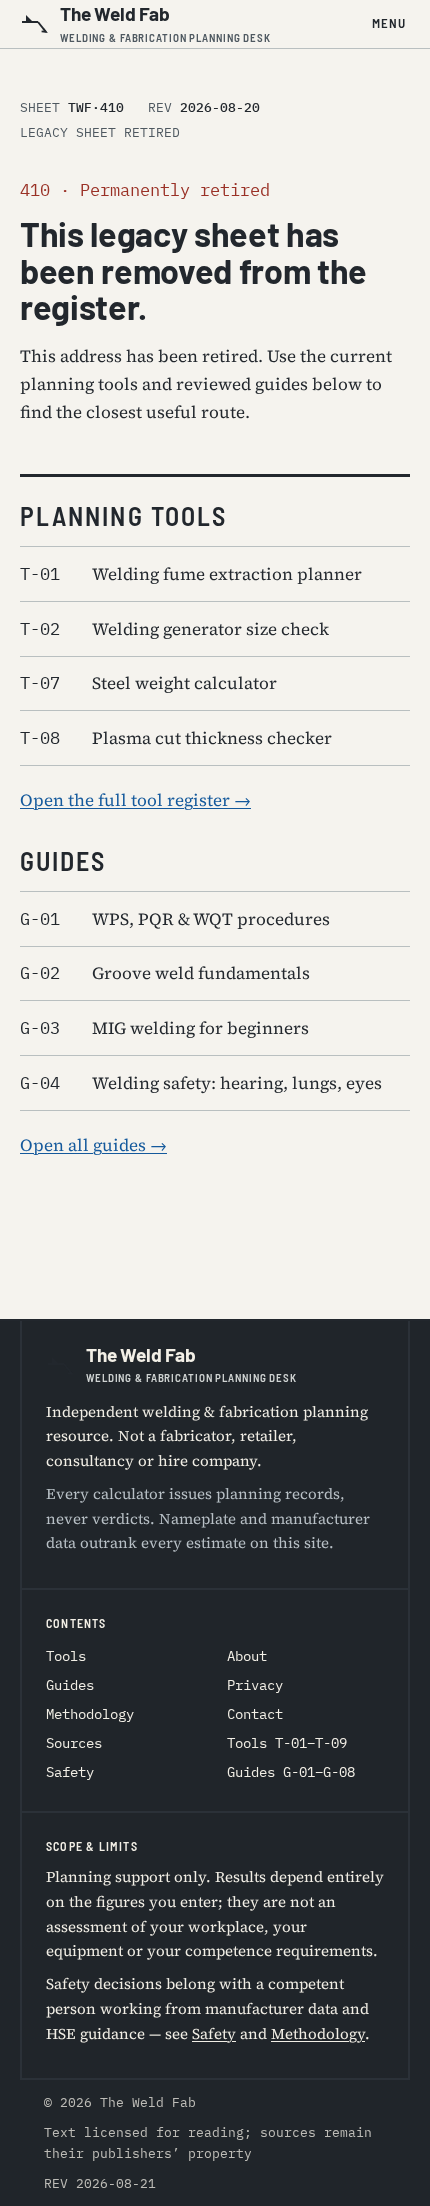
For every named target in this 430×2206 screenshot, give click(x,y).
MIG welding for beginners (164, 1028)
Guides (70, 1685)
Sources (74, 1743)
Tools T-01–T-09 (287, 1743)
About (247, 1656)
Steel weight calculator (148, 683)
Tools (66, 1656)
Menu (389, 23)
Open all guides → (93, 1145)
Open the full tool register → (135, 800)
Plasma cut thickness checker (176, 738)
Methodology (90, 1714)
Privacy (255, 1685)
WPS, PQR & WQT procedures (175, 919)
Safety (70, 1772)
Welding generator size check (174, 629)
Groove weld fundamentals (165, 973)
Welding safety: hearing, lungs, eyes (201, 1083)
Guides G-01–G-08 (291, 1772)
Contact (255, 1714)
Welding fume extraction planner (191, 574)
